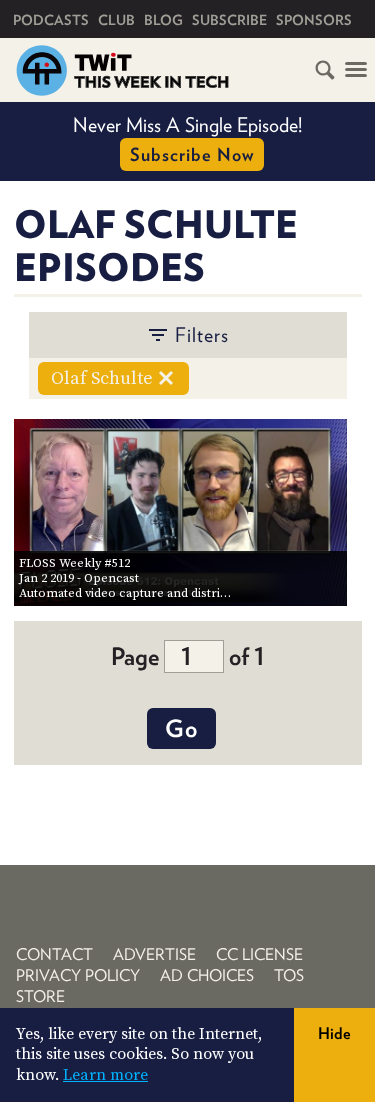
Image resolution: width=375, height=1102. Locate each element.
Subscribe (229, 20)
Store (40, 996)
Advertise (154, 954)
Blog (163, 20)
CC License (259, 954)
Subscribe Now (192, 154)
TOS (289, 975)
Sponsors (314, 20)
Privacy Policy (78, 975)
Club (116, 20)
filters (202, 335)
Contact (54, 954)
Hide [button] (334, 1033)
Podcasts (51, 20)
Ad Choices (207, 975)
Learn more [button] (105, 1075)
